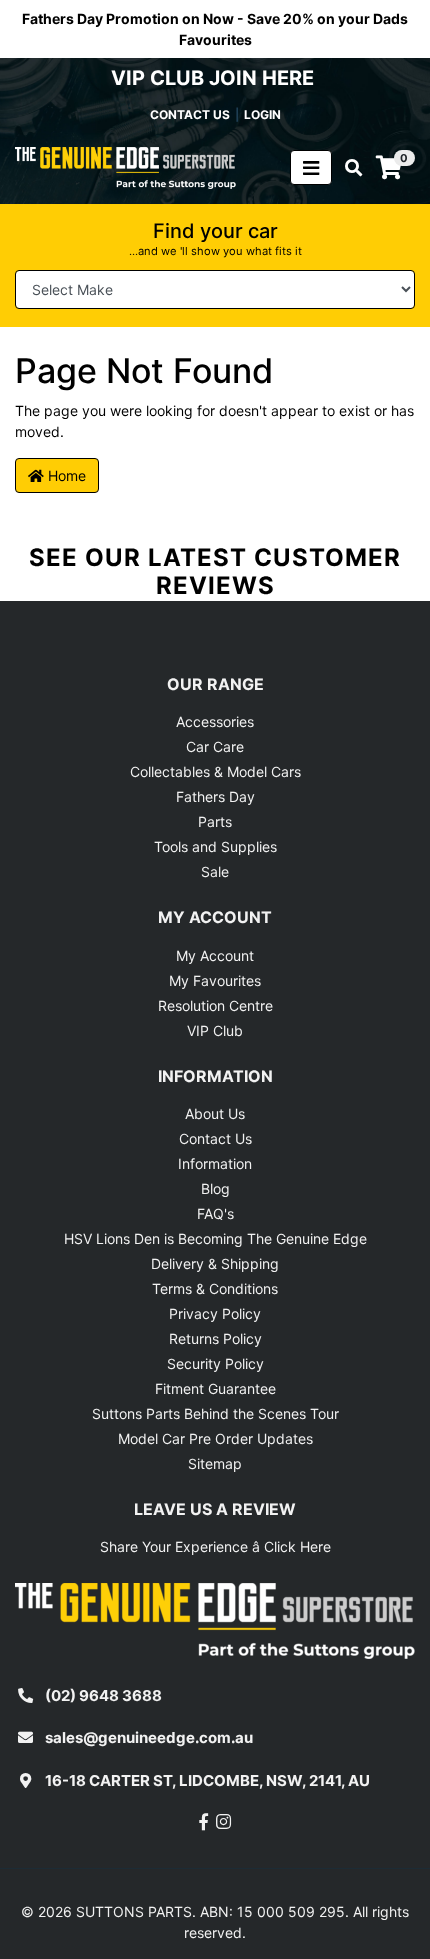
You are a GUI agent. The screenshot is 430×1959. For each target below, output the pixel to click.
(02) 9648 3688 (103, 1695)
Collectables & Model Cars (215, 771)
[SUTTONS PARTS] (125, 166)
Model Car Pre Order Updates (215, 1438)
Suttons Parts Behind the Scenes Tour (215, 1413)
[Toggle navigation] (311, 167)
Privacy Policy (215, 1313)
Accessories (215, 721)
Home (65, 475)
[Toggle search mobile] (347, 168)
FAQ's (215, 1213)
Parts (215, 821)
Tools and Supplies (215, 846)
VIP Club (215, 1030)
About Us (215, 1113)
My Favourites (215, 980)
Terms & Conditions (215, 1288)
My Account (215, 955)
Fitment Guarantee (215, 1388)
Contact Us (215, 1138)
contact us (190, 114)
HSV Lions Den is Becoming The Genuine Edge (215, 1238)
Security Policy (215, 1363)
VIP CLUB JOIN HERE (215, 78)
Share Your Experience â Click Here (215, 1546)
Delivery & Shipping (215, 1263)
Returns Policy (215, 1338)
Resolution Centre (215, 1005)
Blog (215, 1188)
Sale (215, 871)
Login (262, 114)
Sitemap (215, 1463)
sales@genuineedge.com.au (149, 1737)
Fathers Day (215, 796)
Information (215, 1163)
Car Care (215, 746)
